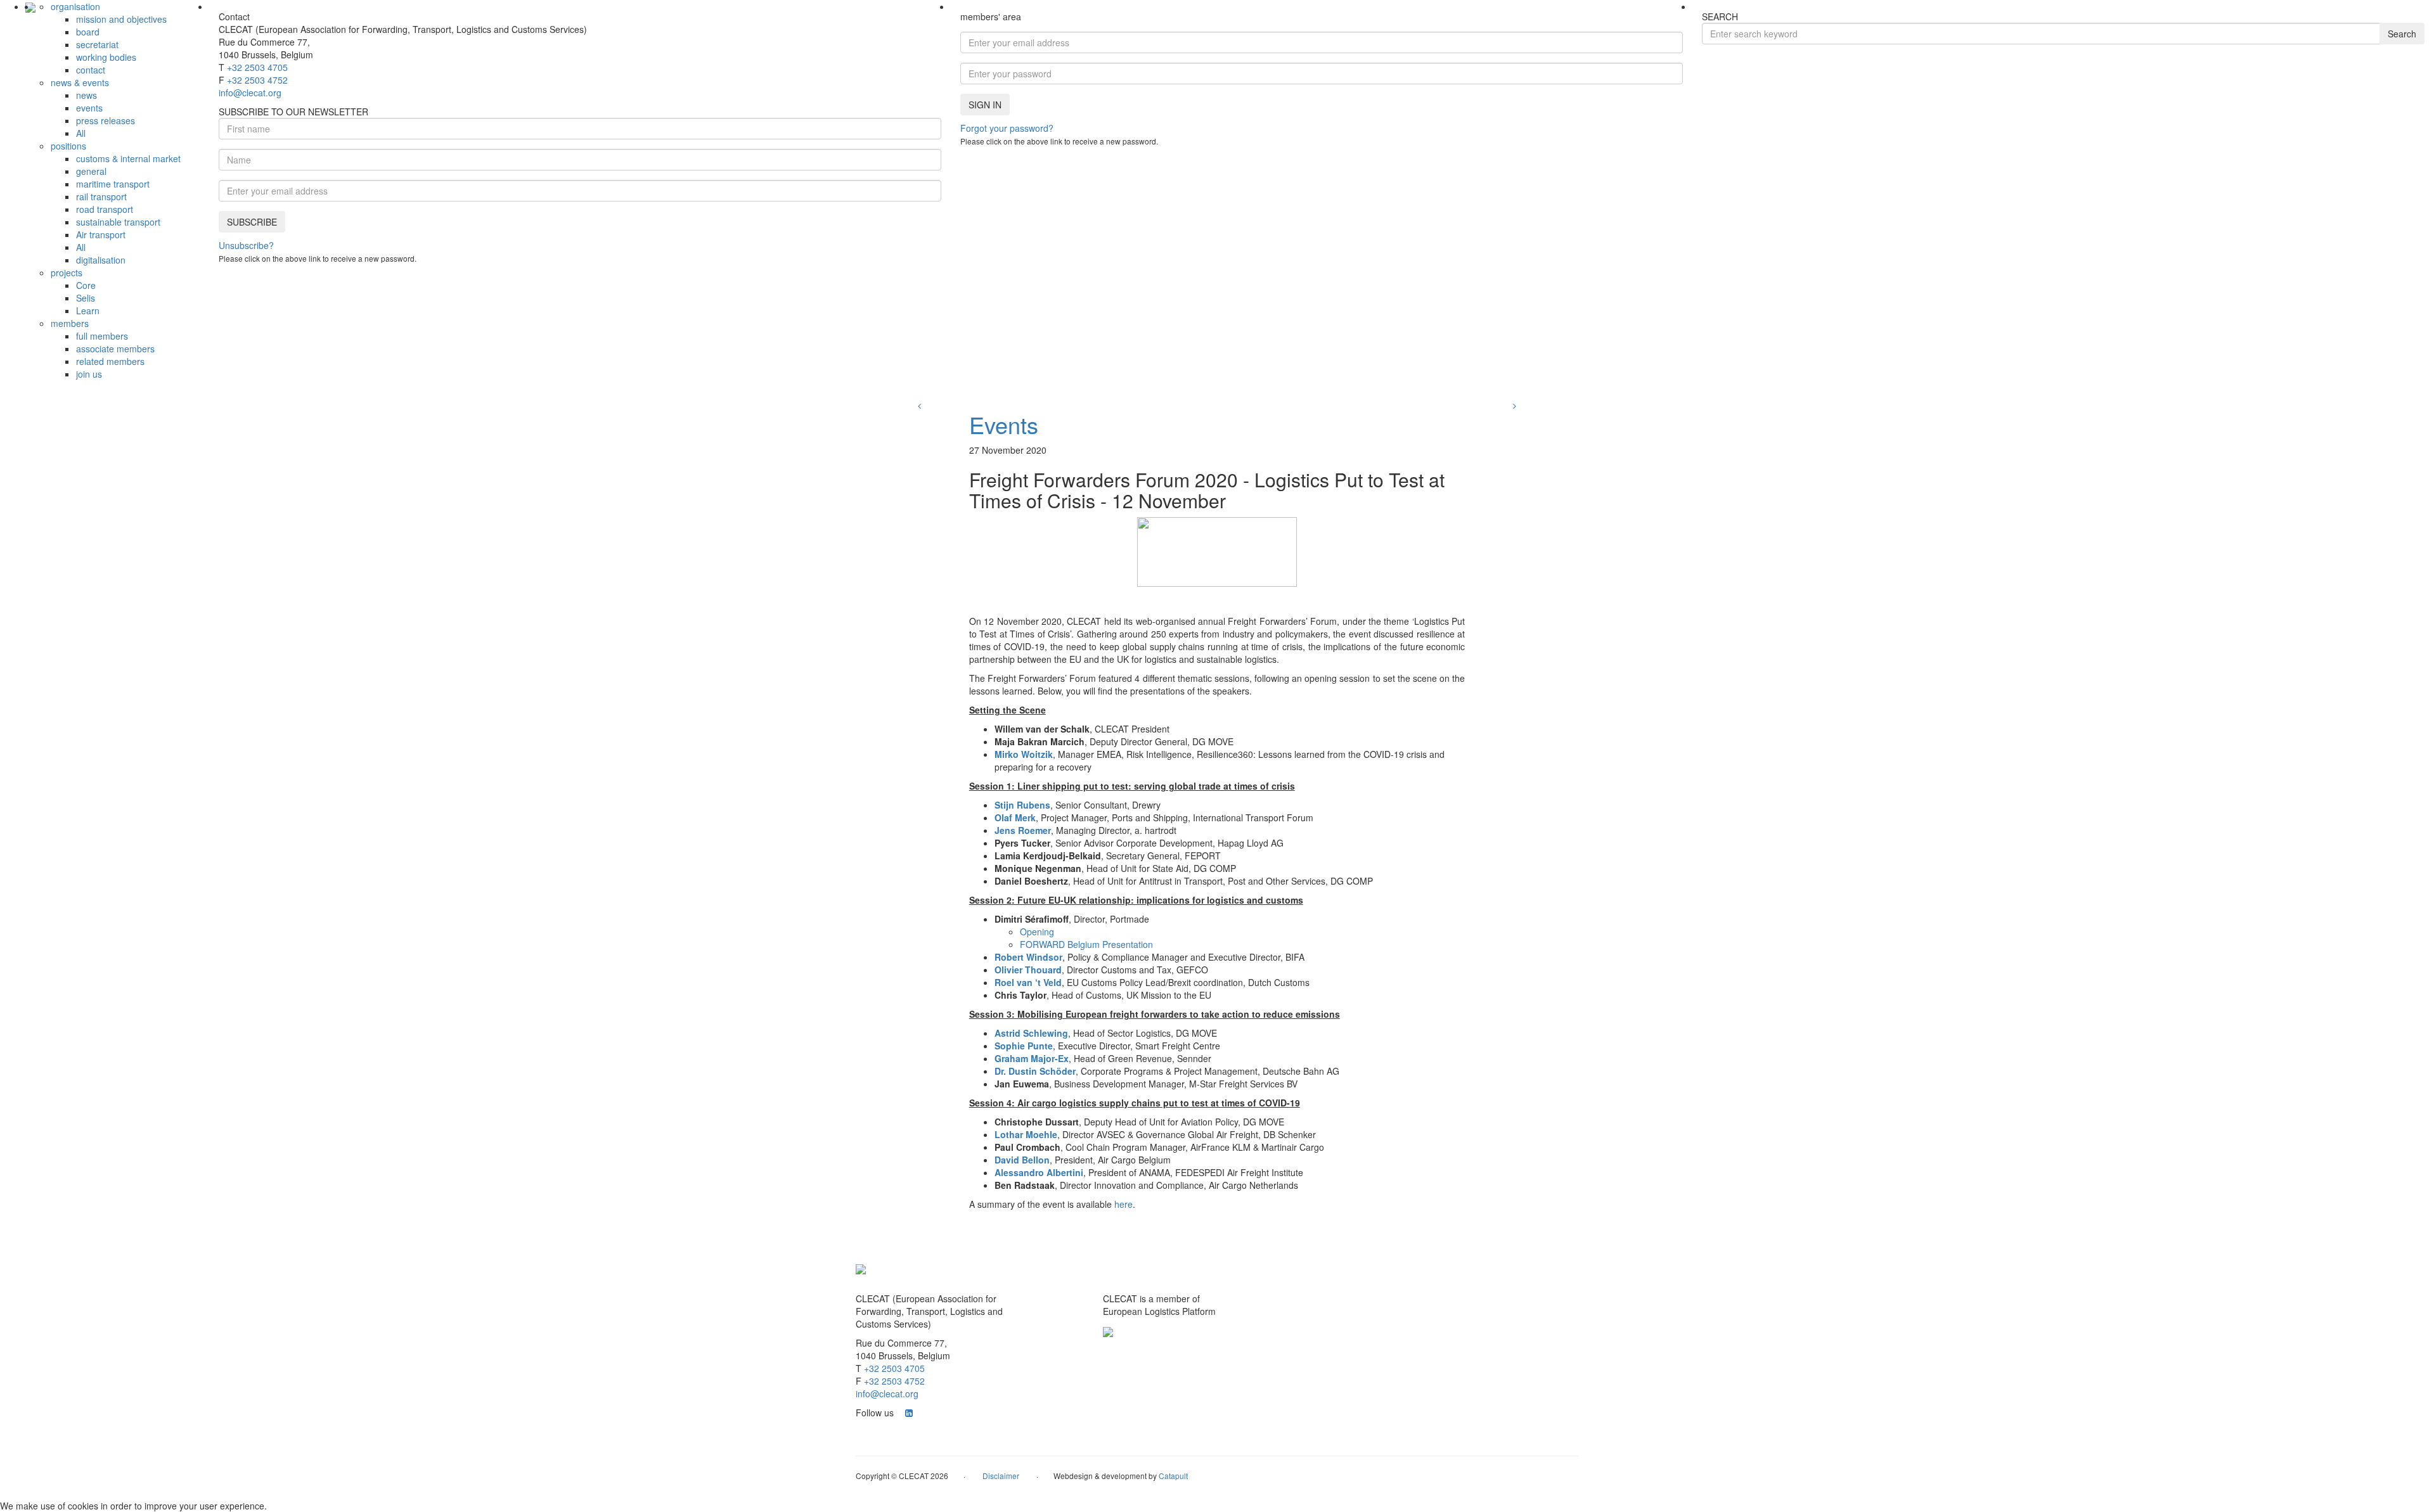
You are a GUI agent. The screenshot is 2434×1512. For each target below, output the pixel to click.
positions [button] (68, 146)
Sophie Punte (1024, 1046)
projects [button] (67, 272)
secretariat (97, 44)
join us (89, 374)
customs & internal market (128, 158)
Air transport (101, 234)
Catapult (1173, 1476)
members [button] (70, 323)
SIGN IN (985, 105)
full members (102, 336)
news (87, 95)
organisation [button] (75, 6)
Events (1004, 424)
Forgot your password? (1007, 128)
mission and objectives (121, 19)
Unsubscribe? (246, 245)
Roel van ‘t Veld (1028, 982)
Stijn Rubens (1022, 805)
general (91, 171)
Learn (88, 311)
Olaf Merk (1015, 817)
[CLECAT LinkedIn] (909, 1413)
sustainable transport (118, 222)
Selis (86, 298)
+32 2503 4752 (257, 80)
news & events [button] (80, 82)
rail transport (101, 196)
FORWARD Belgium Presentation (1086, 944)
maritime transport (113, 184)
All (81, 133)
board (88, 32)
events (89, 108)
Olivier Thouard (1028, 970)
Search (2402, 34)
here (1124, 1204)
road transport (105, 209)
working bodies (106, 57)
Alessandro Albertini (1039, 1172)
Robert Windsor (1028, 957)
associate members (115, 349)
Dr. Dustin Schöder (1035, 1071)
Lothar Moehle (1026, 1134)
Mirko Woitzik (1024, 754)
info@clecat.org (250, 93)
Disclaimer (1001, 1476)
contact (91, 70)
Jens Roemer (1023, 830)
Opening (1037, 932)
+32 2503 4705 (257, 67)
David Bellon (1022, 1160)
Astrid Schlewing (1031, 1033)
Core (86, 285)
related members (110, 361)
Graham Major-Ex (1032, 1058)
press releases (106, 120)
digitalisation (101, 260)
